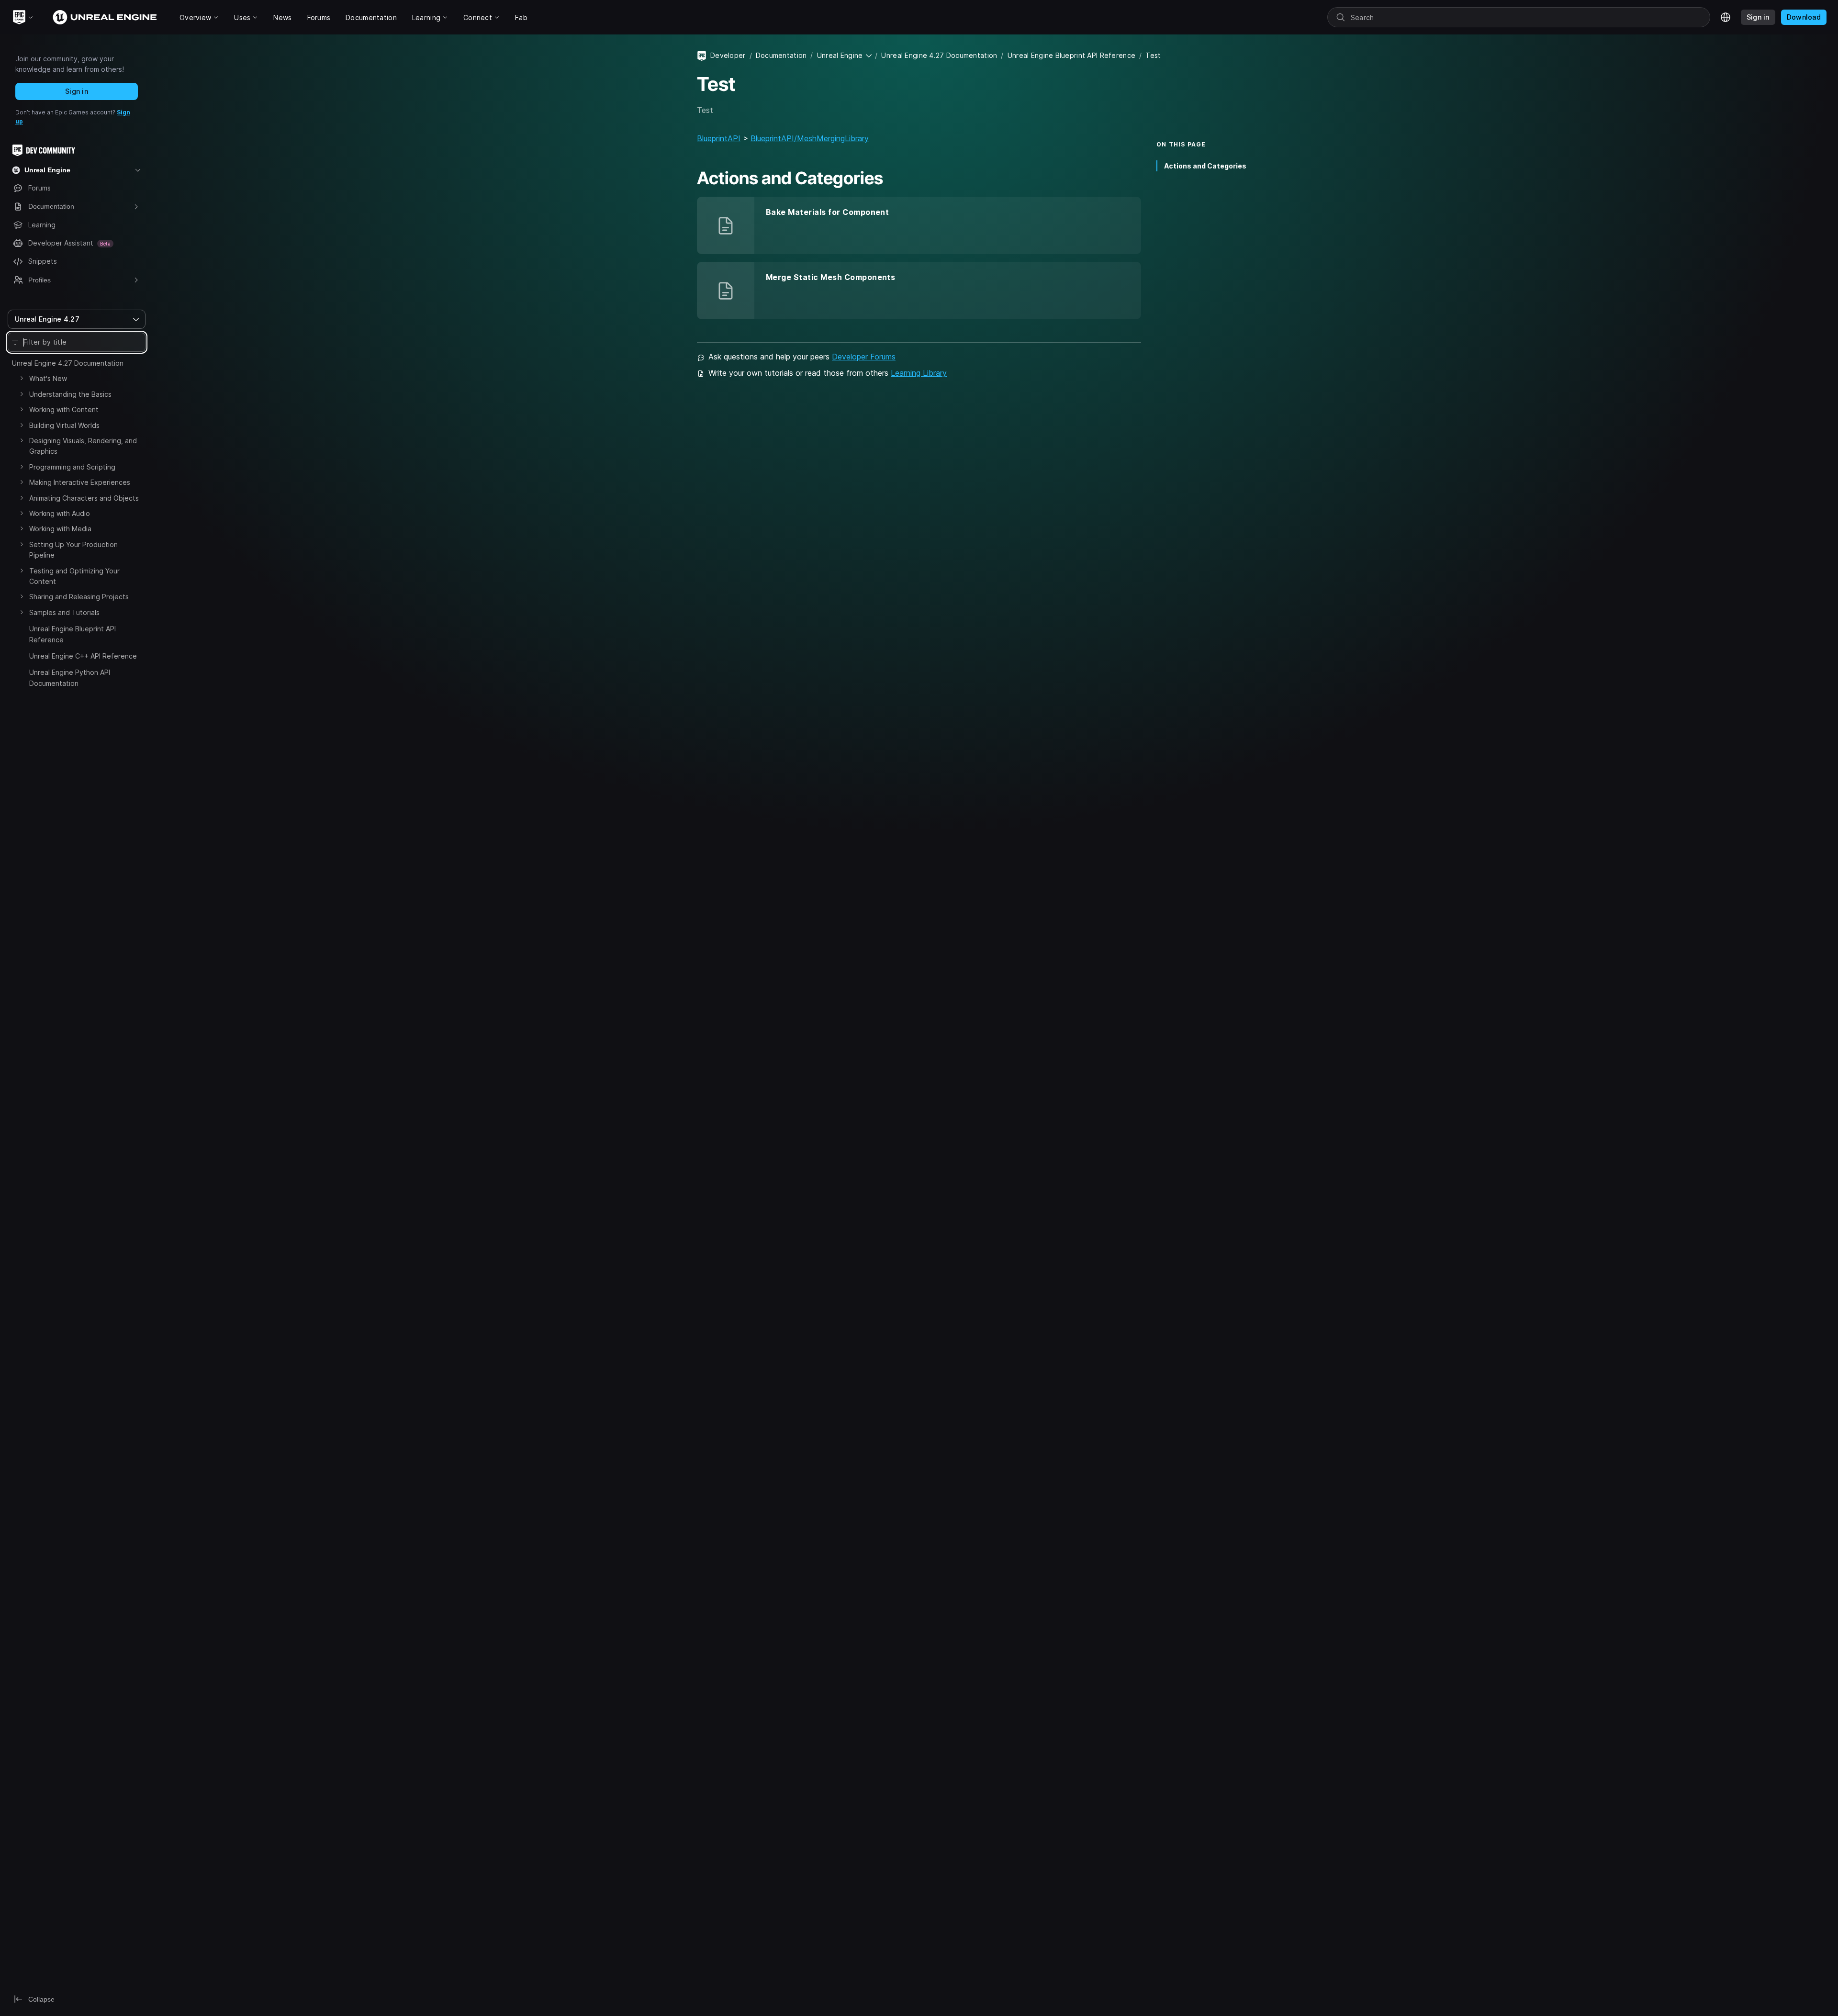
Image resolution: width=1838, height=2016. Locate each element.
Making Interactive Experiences (80, 482)
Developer (728, 55)
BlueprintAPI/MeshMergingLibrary (810, 138)
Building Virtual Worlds (64, 425)
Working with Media (60, 529)
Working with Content (64, 409)
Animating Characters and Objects (84, 498)
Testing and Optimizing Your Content (74, 576)
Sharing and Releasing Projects (79, 597)
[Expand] (22, 378)
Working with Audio (60, 513)
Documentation (781, 55)
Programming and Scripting (72, 467)
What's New (48, 378)
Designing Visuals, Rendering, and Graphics (83, 446)
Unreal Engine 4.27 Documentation (68, 363)
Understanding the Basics (70, 394)
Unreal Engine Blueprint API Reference (73, 634)
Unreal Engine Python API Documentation (70, 678)
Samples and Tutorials (64, 612)
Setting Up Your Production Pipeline (73, 550)
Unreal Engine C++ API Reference (83, 656)
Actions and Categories (1205, 166)
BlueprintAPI (719, 138)
